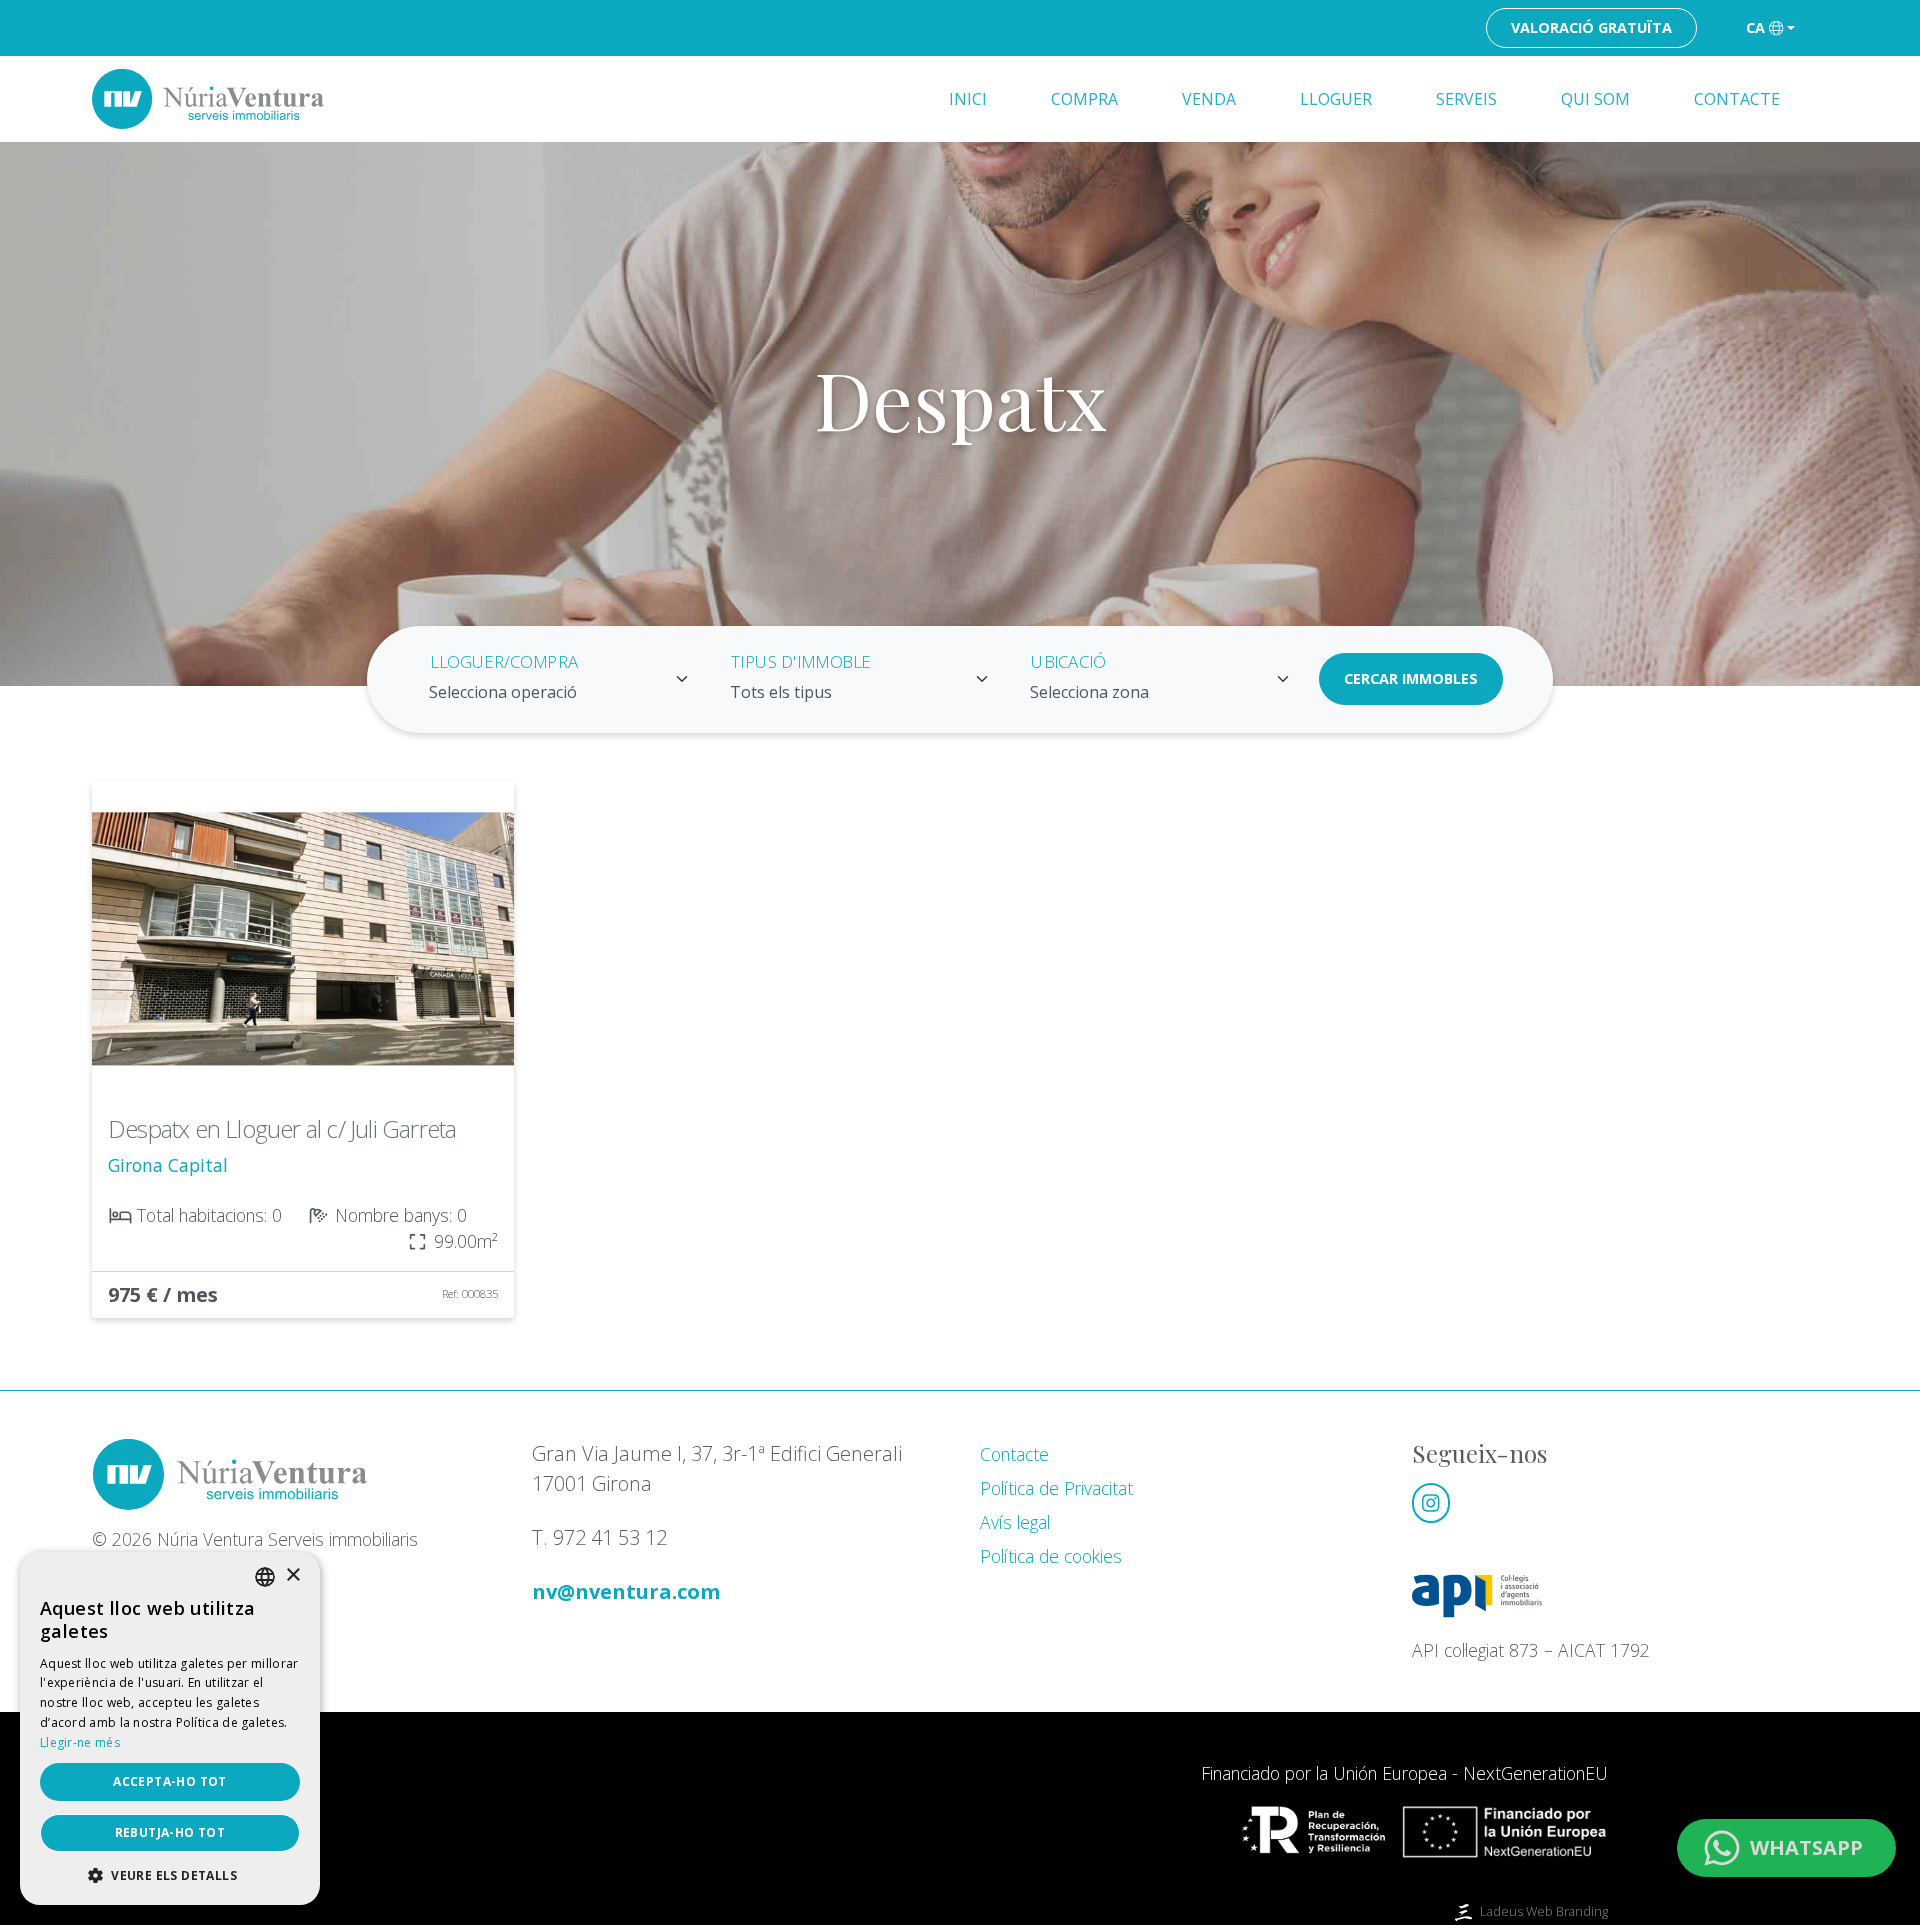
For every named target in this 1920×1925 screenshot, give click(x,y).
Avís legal (1015, 1522)
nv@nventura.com (626, 1591)
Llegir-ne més (80, 1742)
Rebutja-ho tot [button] (170, 1832)
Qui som (1595, 99)
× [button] (292, 1575)
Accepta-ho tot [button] (170, 1781)
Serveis (1466, 99)
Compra (1084, 99)
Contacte (1737, 99)
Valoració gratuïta (1591, 27)
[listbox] (265, 1577)
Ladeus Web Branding (1544, 1911)
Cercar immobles (1411, 678)
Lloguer (1336, 99)
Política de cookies (1051, 1556)
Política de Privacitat (1056, 1488)
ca (1755, 27)
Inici (968, 99)
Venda (1209, 99)
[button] (170, 1875)
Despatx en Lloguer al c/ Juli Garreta (282, 1128)
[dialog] (170, 1728)
